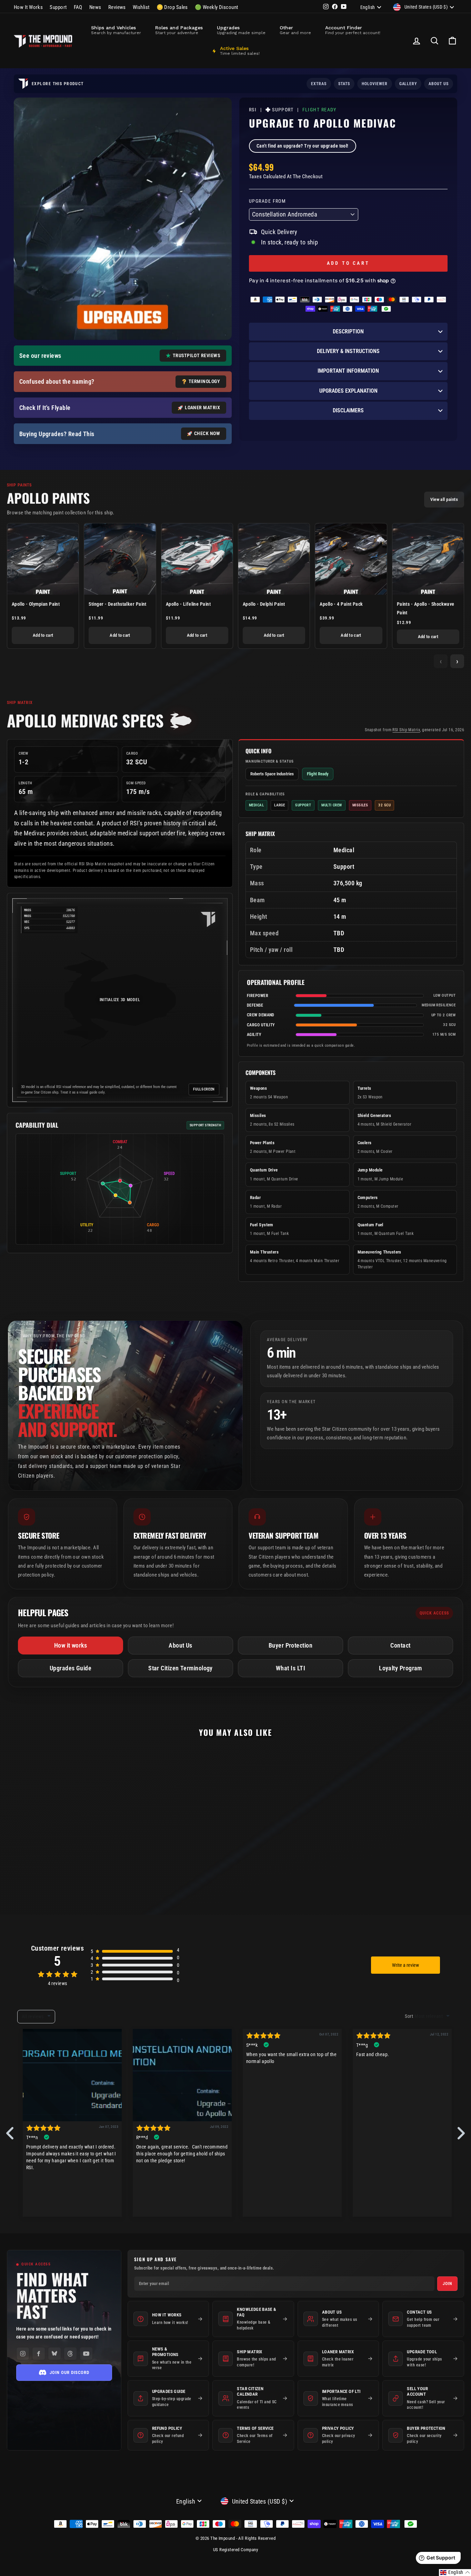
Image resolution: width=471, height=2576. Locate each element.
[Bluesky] (54, 2354)
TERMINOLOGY (204, 381)
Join (447, 2284)
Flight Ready (319, 110)
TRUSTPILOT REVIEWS (196, 355)
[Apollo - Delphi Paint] (274, 559)
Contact (400, 1645)
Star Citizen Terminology (181, 1668)
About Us (181, 1645)
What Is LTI (290, 1668)
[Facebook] (39, 2354)
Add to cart (43, 635)
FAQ (78, 7)
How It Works (28, 7)
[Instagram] (23, 2354)
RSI (253, 110)
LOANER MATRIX (202, 407)
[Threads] (70, 2354)
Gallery (408, 84)
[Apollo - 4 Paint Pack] (351, 559)
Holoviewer (375, 84)
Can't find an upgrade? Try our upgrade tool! (303, 146)
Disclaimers (348, 410)
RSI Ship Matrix (406, 730)
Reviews (117, 7)
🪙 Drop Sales (172, 7)
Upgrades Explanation (348, 391)
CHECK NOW (207, 433)
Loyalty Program (400, 1668)
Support (58, 7)
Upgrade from (267, 201)
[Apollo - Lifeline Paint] (197, 559)
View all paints (444, 499)
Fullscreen (204, 1089)
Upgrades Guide (71, 1668)
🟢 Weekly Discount (217, 7)
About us (439, 84)
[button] (455, 2573)
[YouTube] (86, 2354)
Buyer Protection (290, 1645)
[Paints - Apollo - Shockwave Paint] (428, 559)
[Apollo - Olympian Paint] (43, 559)
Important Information (348, 371)
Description (348, 331)
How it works (71, 1645)
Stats (344, 84)
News (95, 7)
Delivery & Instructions (348, 351)
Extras (319, 84)
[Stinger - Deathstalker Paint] (120, 559)
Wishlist (141, 7)
